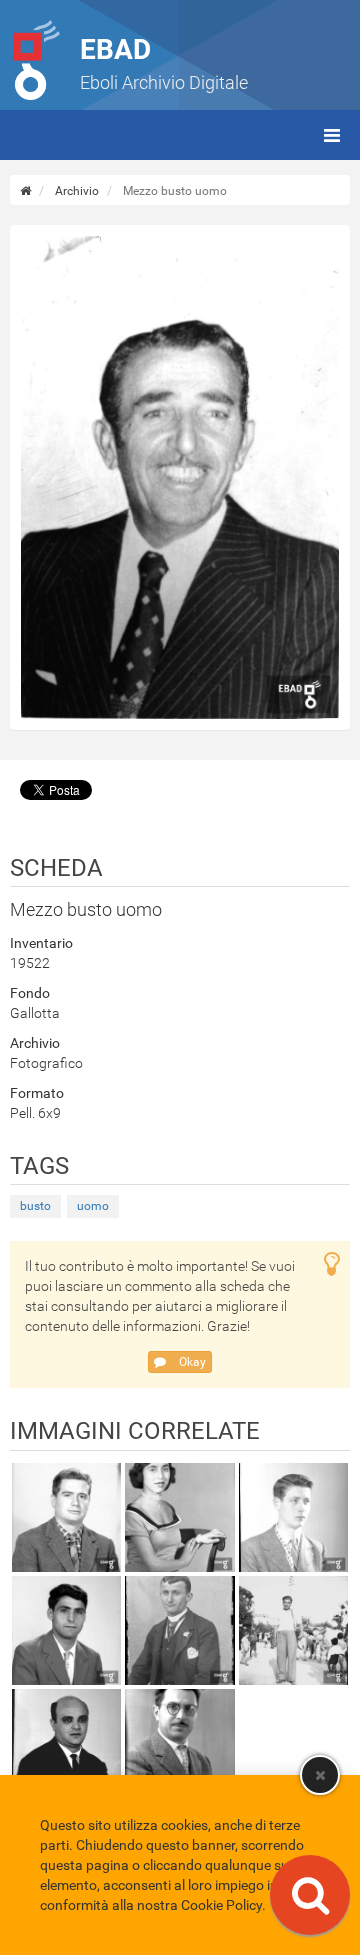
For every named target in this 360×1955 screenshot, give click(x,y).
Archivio (77, 191)
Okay (191, 1362)
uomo (93, 1206)
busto (35, 1206)
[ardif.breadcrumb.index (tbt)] (25, 191)
